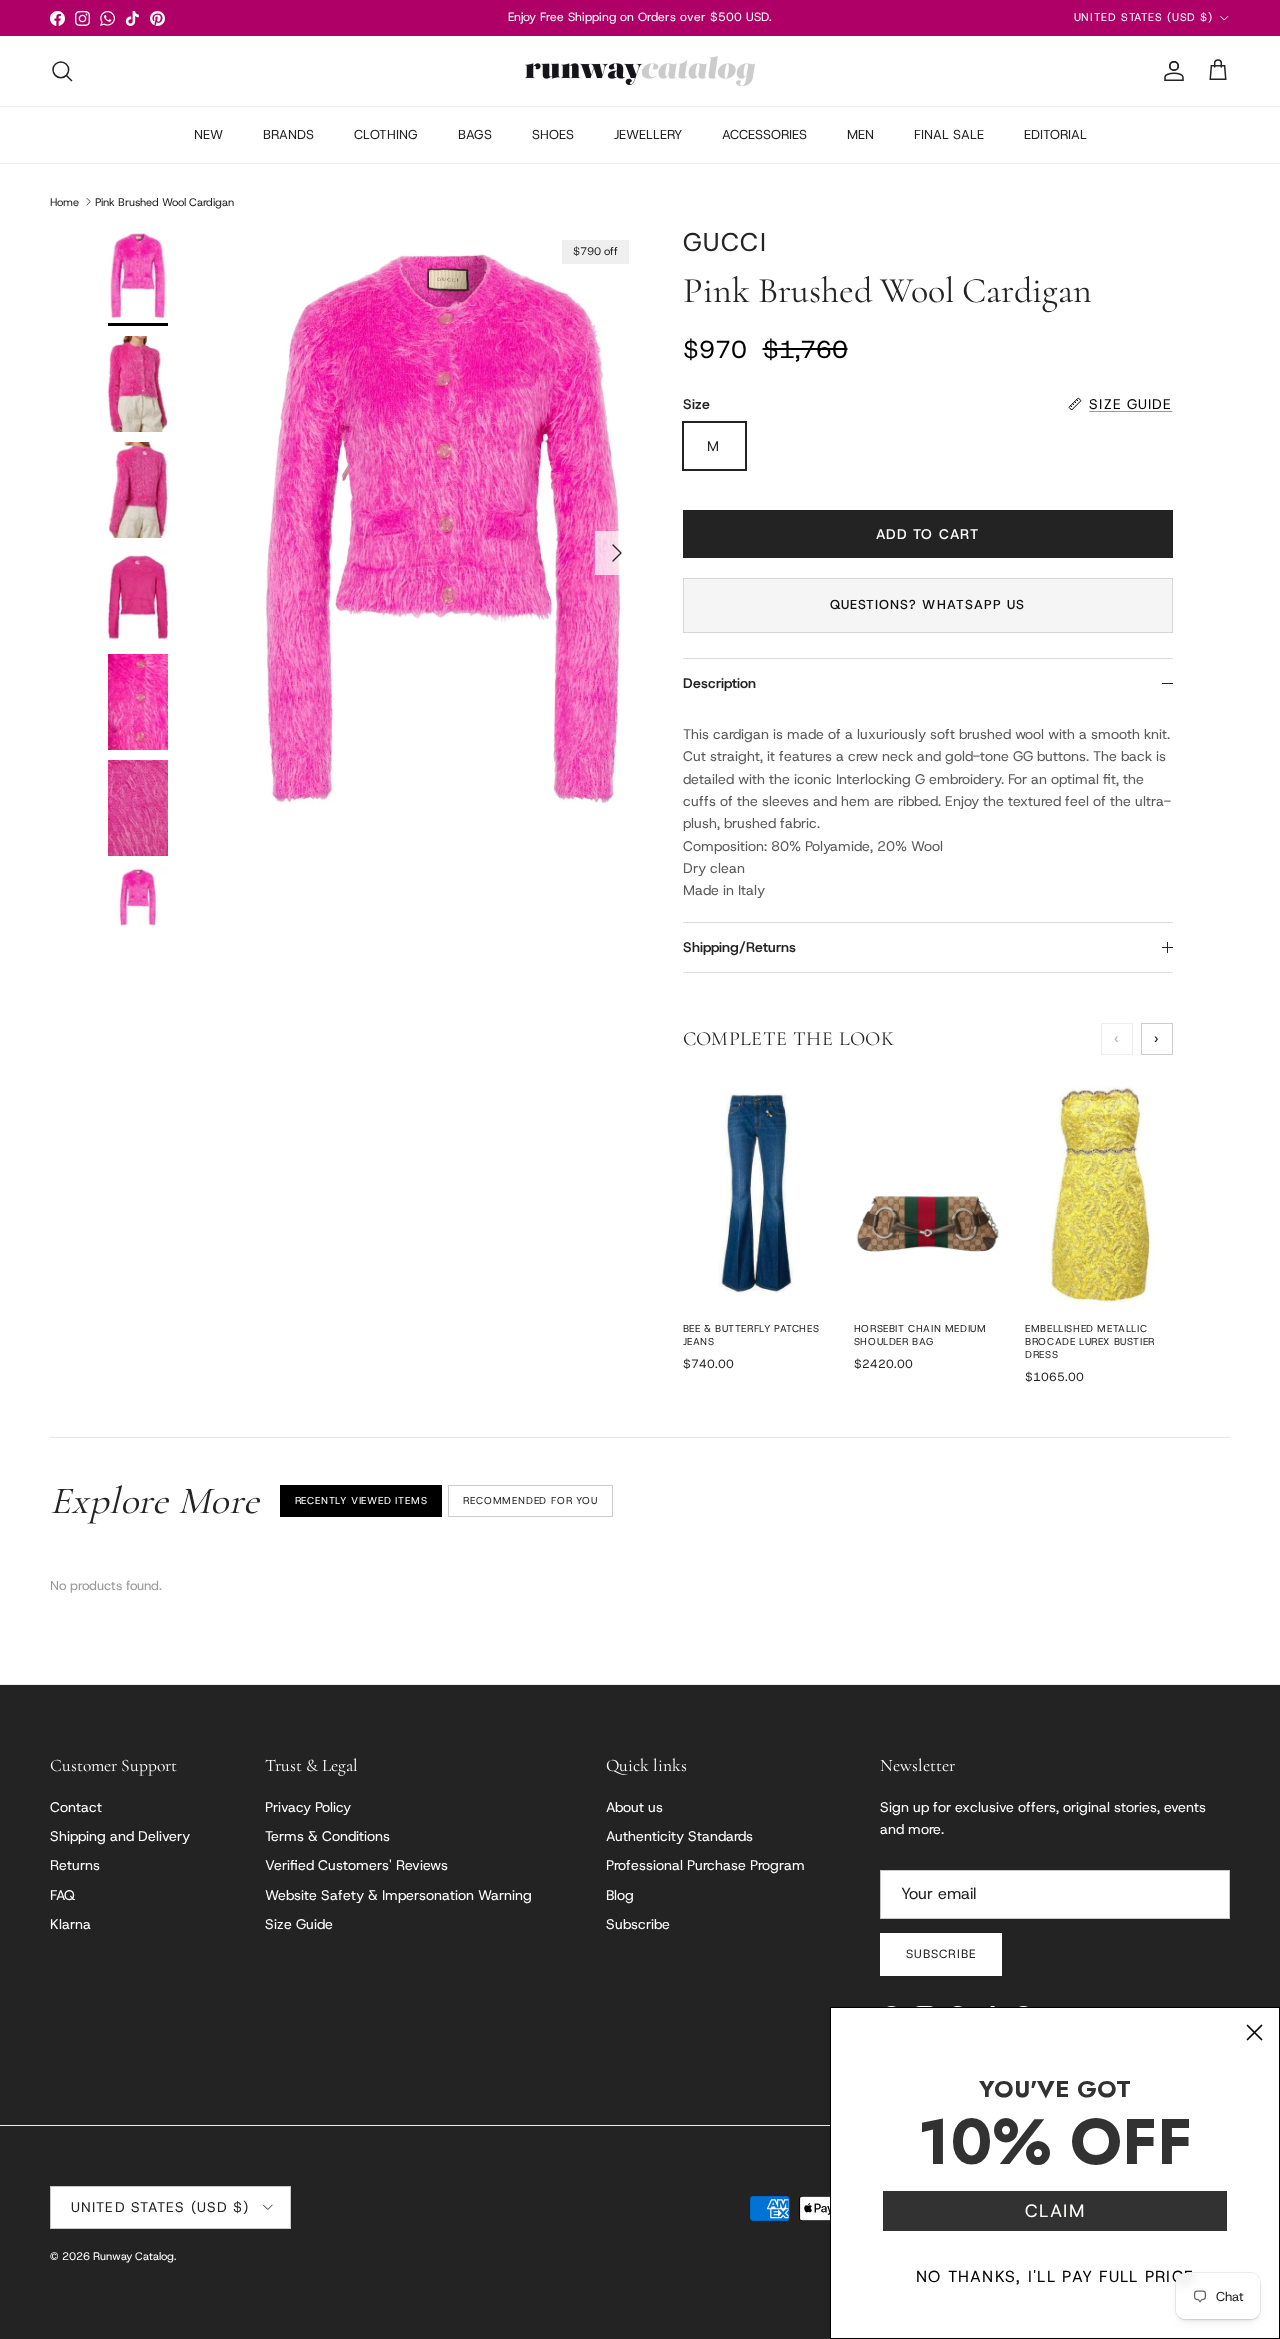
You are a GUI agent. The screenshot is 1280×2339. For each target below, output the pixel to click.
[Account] (1170, 71)
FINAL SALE (949, 134)
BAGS (475, 134)
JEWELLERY (648, 134)
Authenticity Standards (679, 1836)
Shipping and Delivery (120, 1836)
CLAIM (1055, 2211)
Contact (76, 1807)
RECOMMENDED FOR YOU (530, 1500)
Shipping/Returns (739, 947)
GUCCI (725, 243)
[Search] (62, 71)
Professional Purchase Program (705, 1865)
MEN (860, 134)
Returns (75, 1865)
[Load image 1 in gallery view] (443, 543)
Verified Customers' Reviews (356, 1865)
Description (719, 683)
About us (634, 1807)
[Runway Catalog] (640, 71)
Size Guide (299, 1924)
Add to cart (927, 534)
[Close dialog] (1254, 2032)
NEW (208, 134)
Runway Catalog (133, 2256)
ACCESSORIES (764, 134)
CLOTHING (386, 134)
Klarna (70, 1924)
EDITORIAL (1055, 134)
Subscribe (638, 1924)
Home (64, 201)
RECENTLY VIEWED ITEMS (361, 1500)
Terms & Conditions (327, 1836)
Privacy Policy (308, 1807)
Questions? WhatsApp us (927, 604)
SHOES (553, 134)
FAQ (62, 1895)
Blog (620, 1895)
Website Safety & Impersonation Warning (398, 1895)
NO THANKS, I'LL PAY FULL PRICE (1055, 2276)
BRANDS (288, 134)
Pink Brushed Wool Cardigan (164, 201)
